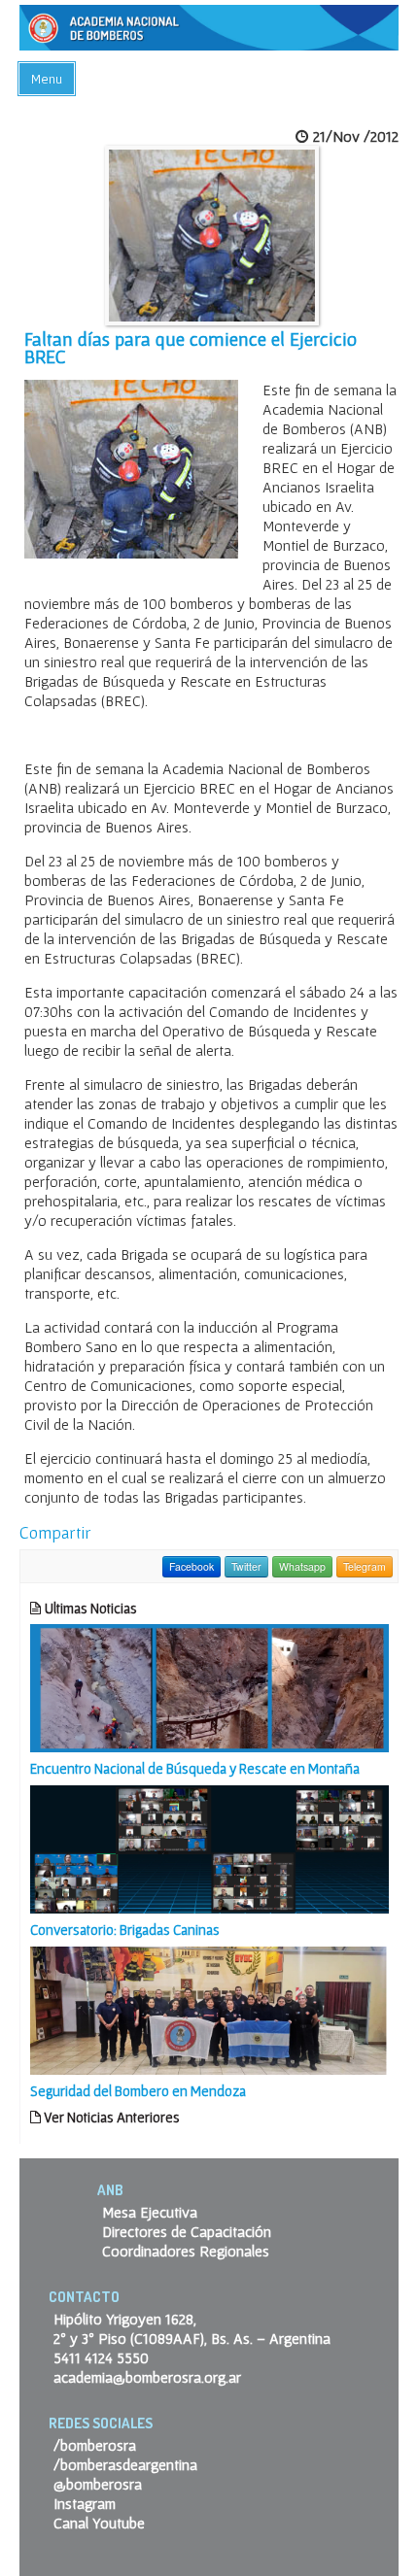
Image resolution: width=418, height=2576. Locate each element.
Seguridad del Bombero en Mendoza (138, 2091)
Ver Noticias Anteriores (110, 2117)
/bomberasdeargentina (125, 2464)
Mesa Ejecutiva (150, 2212)
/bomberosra (95, 2445)
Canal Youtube (99, 2523)
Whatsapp (302, 1566)
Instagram (85, 2503)
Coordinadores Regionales (186, 2251)
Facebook (192, 1566)
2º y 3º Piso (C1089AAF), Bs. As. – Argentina (192, 2338)
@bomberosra (98, 2484)
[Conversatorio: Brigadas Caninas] (209, 1847)
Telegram (365, 1566)
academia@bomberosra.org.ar (147, 2377)
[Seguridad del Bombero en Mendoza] (209, 2009)
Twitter (246, 1566)
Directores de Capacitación (187, 2231)
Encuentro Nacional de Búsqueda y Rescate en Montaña (195, 1768)
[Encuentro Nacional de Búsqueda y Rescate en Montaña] (209, 1686)
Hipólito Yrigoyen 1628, (125, 2319)
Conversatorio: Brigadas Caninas (125, 1930)
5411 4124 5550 (101, 2357)
